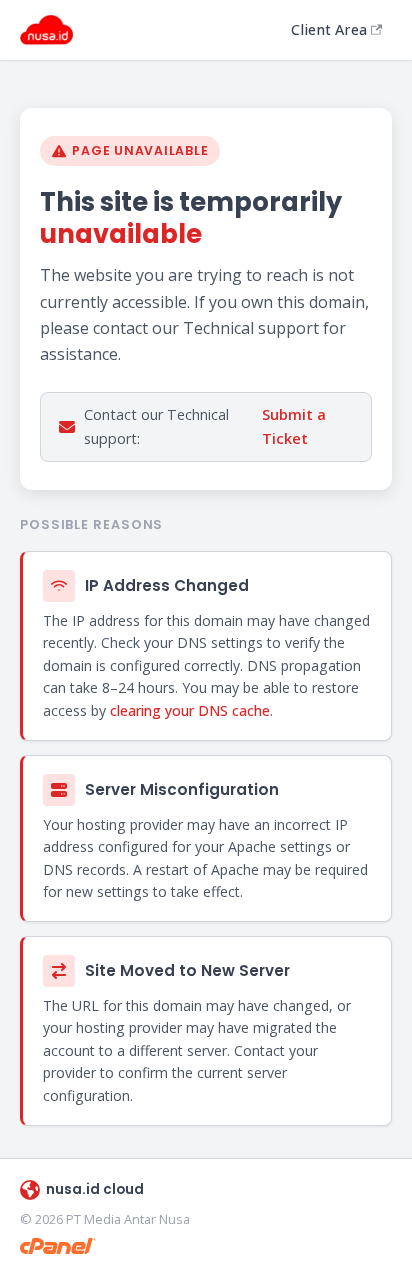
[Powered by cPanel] (58, 1246)
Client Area (329, 29)
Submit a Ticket (294, 426)
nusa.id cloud (95, 1189)
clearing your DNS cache (190, 710)
